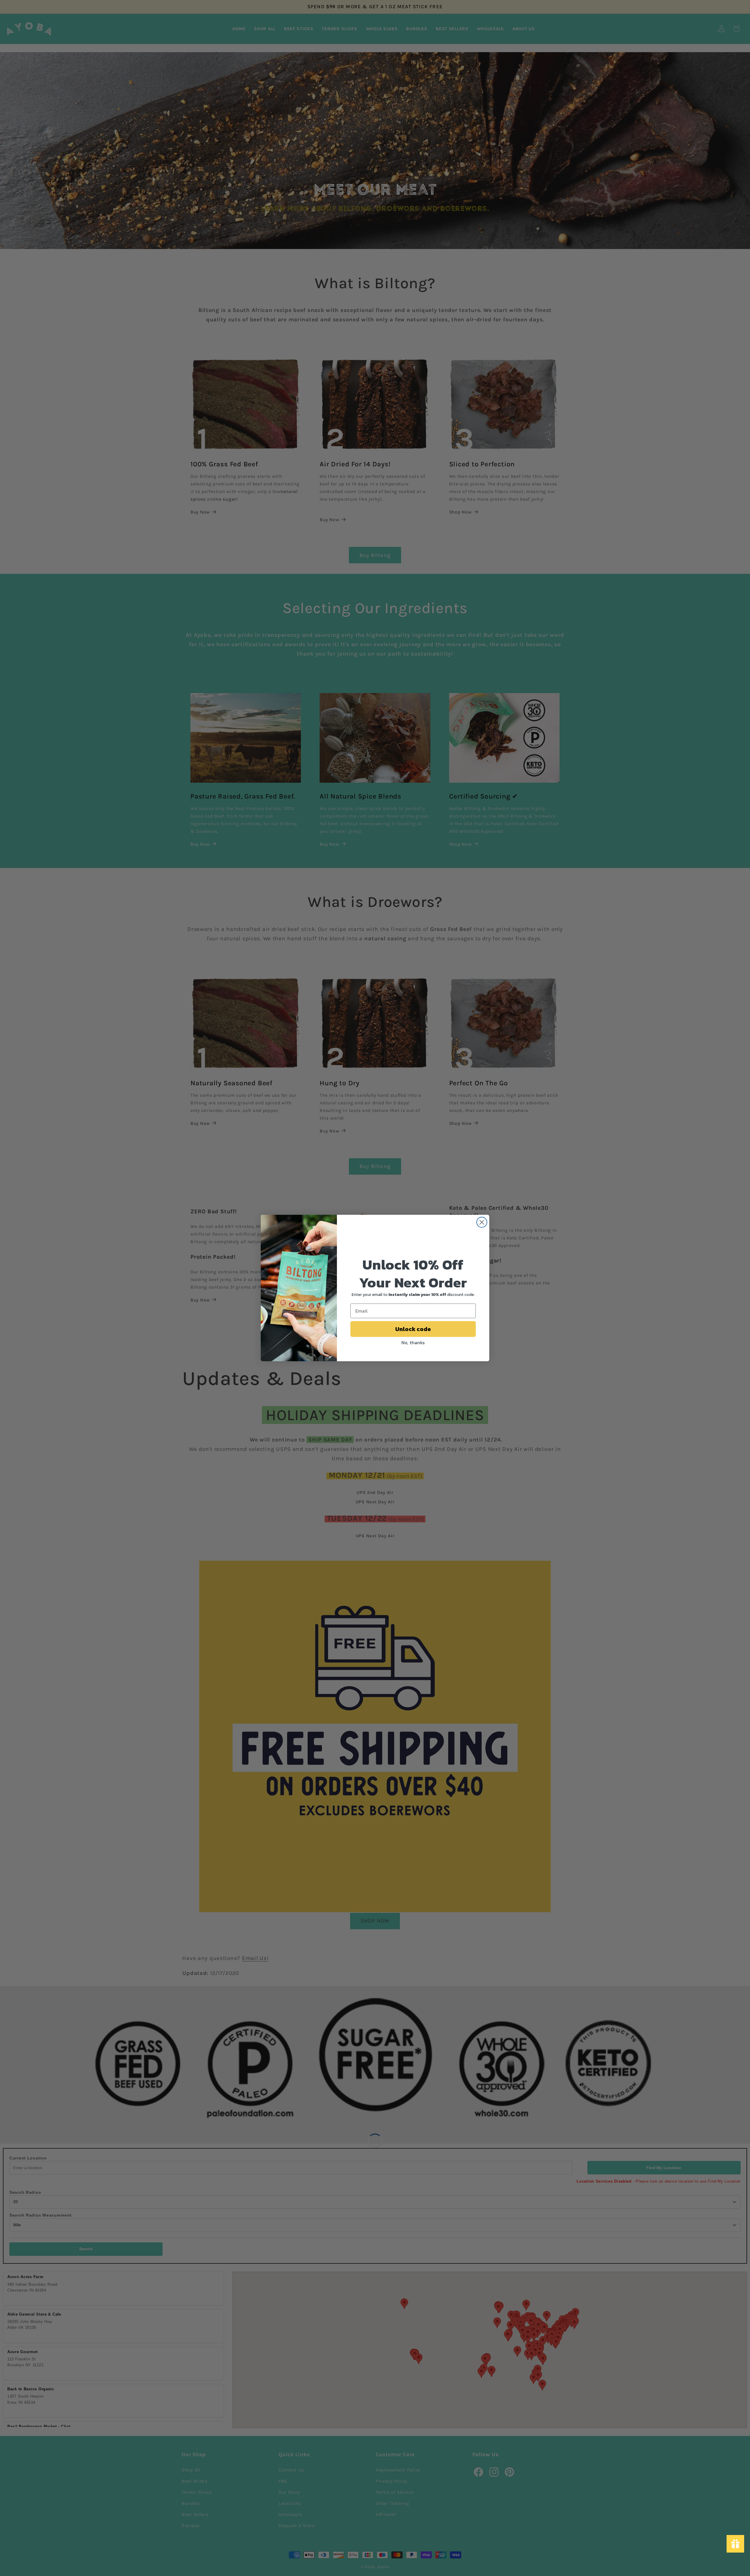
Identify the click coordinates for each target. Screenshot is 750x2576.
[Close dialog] (482, 1222)
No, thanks (413, 1342)
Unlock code (413, 1329)
